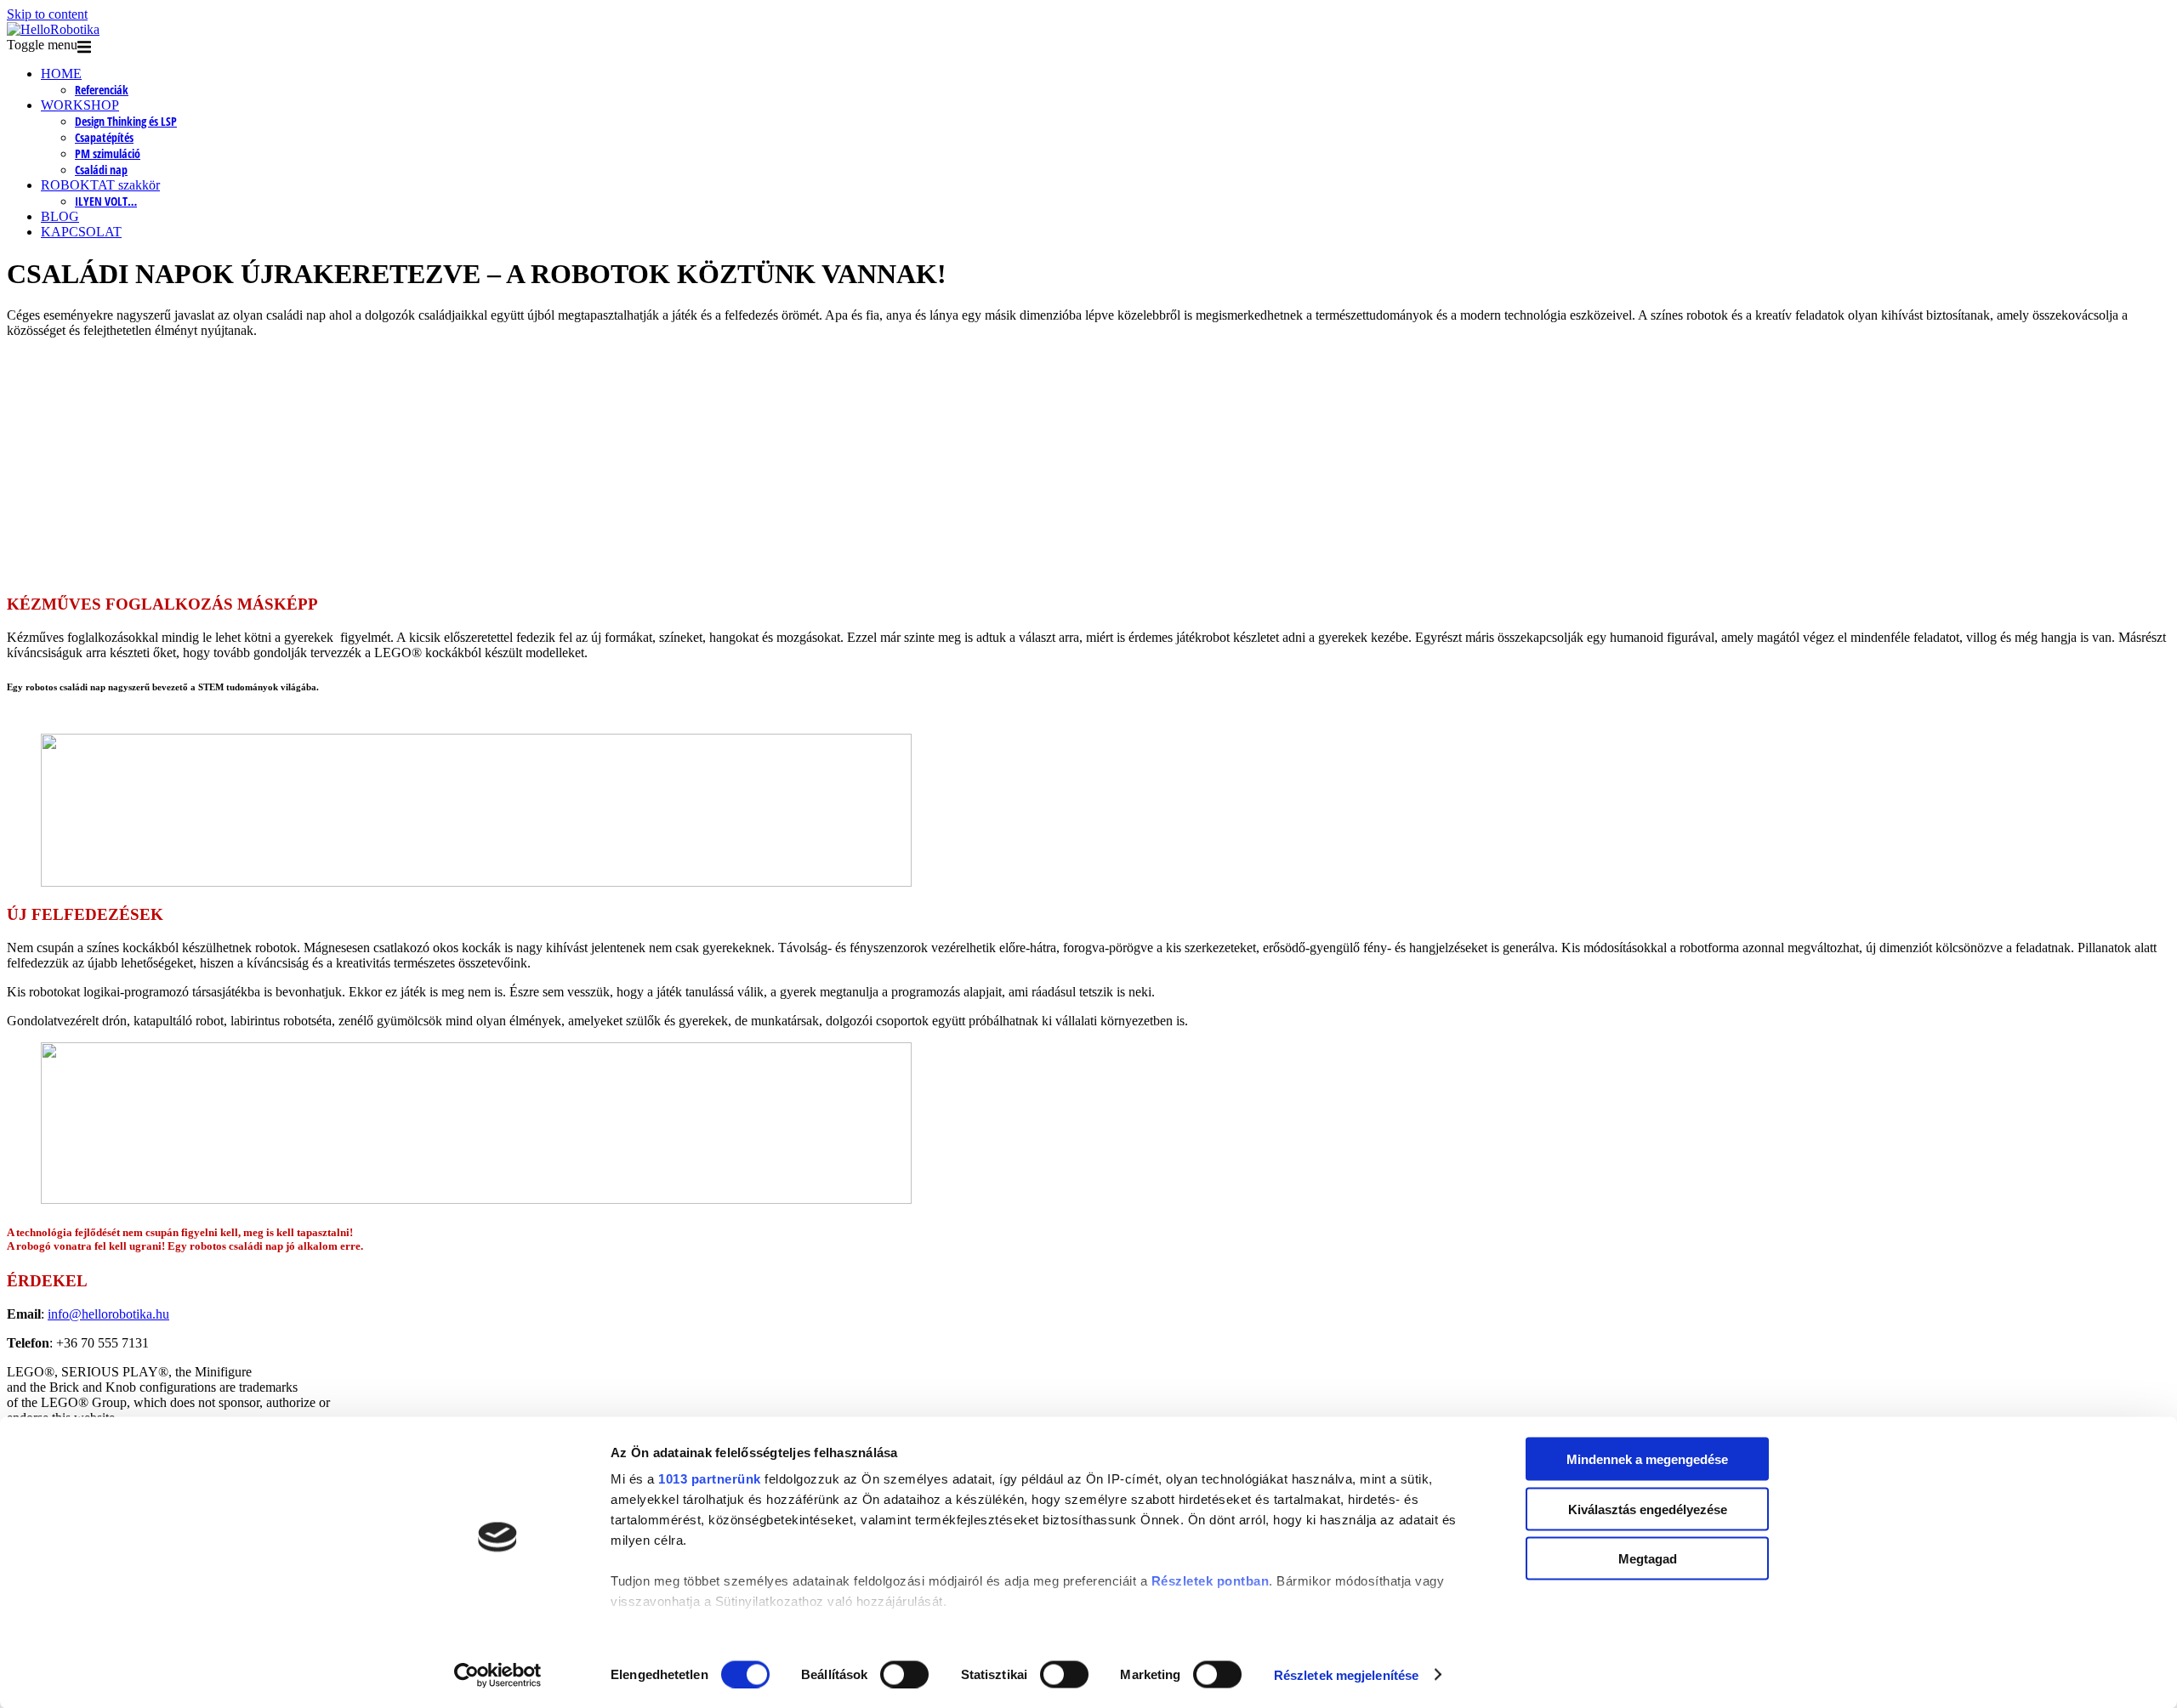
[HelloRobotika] (53, 29)
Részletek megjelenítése (1346, 1674)
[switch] (904, 1674)
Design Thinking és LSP (126, 121)
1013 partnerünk (710, 1479)
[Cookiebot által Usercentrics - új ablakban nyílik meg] (498, 1675)
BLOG (60, 216)
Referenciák (102, 90)
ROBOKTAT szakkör (100, 185)
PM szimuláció (108, 153)
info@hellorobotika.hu (108, 1314)
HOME (61, 74)
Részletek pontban (1211, 1581)
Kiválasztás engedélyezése (1648, 1509)
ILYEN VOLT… (106, 201)
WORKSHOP (80, 105)
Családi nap (101, 170)
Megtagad (1648, 1559)
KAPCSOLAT (81, 232)
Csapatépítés (104, 137)
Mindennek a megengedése (1647, 1459)
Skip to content (47, 14)
